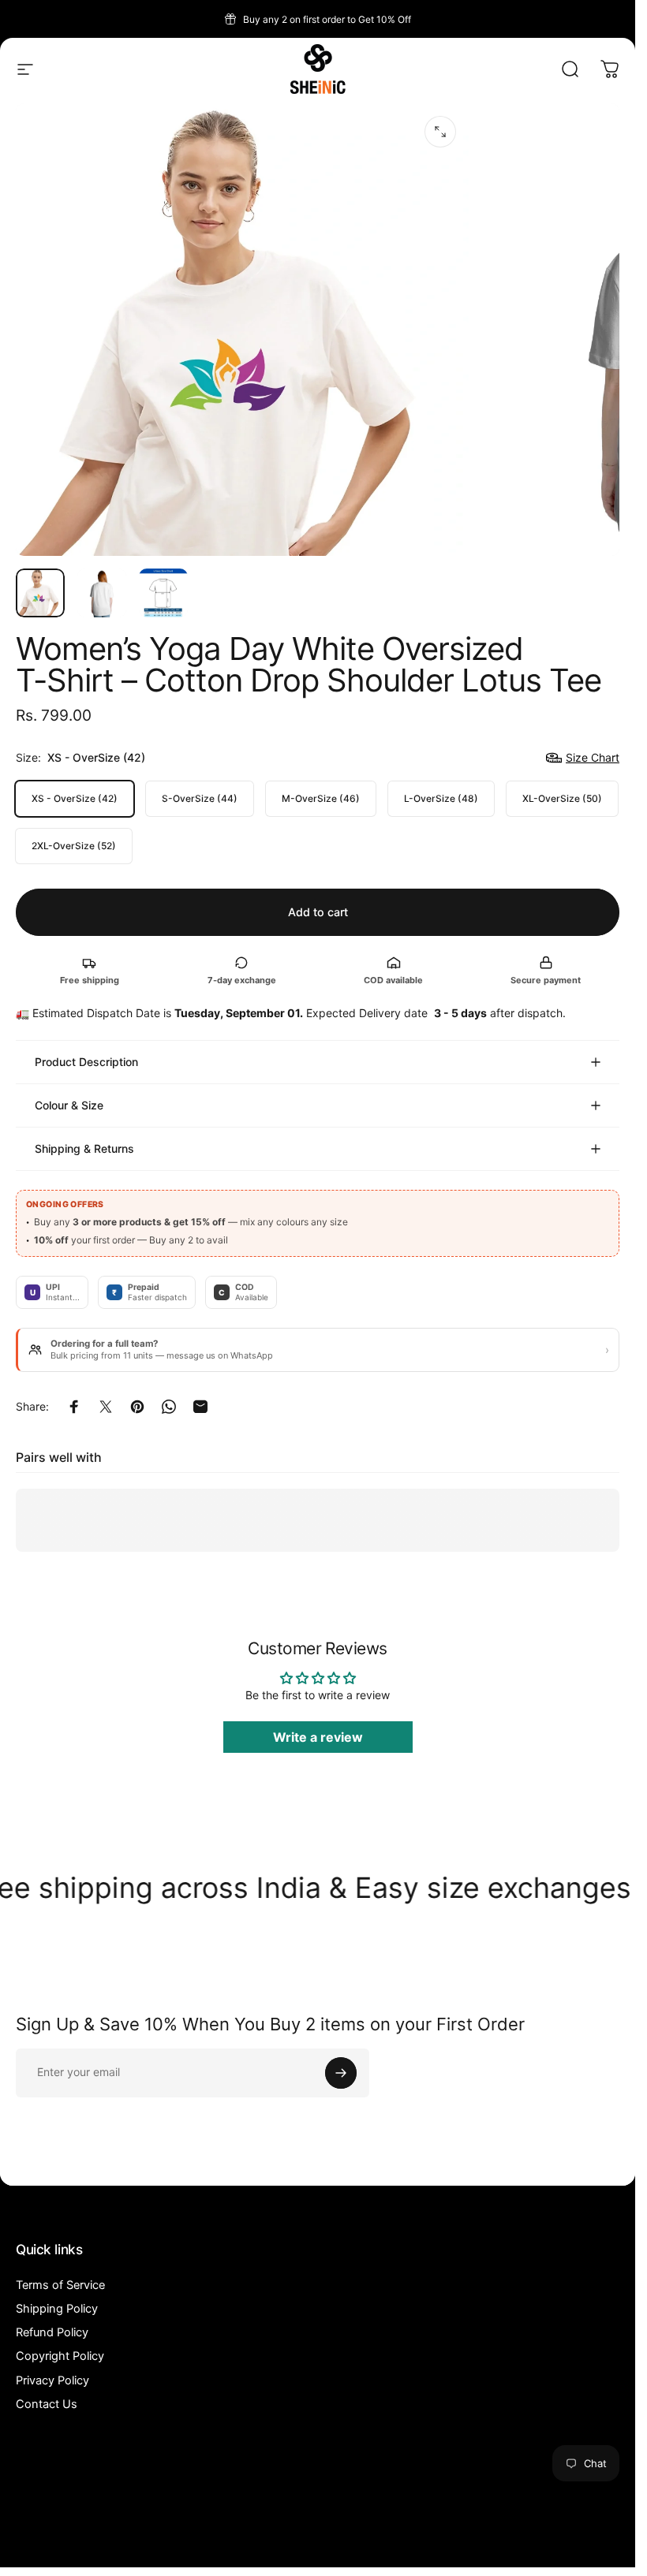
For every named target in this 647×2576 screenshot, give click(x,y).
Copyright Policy (60, 2356)
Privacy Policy (52, 2380)
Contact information (442, 2541)
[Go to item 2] (102, 593)
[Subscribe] (341, 2073)
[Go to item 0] (40, 593)
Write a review (318, 1738)
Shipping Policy (57, 2309)
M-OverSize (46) (321, 798)
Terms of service (304, 2541)
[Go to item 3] (163, 593)
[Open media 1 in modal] (440, 132)
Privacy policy (240, 2541)
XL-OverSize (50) (562, 798)
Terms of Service (60, 2285)
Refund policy (182, 2541)
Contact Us (47, 2404)
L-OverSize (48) (441, 798)
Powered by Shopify (366, 2518)
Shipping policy (370, 2541)
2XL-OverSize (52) (74, 846)
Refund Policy (52, 2332)
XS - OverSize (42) (75, 798)
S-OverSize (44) (200, 798)
